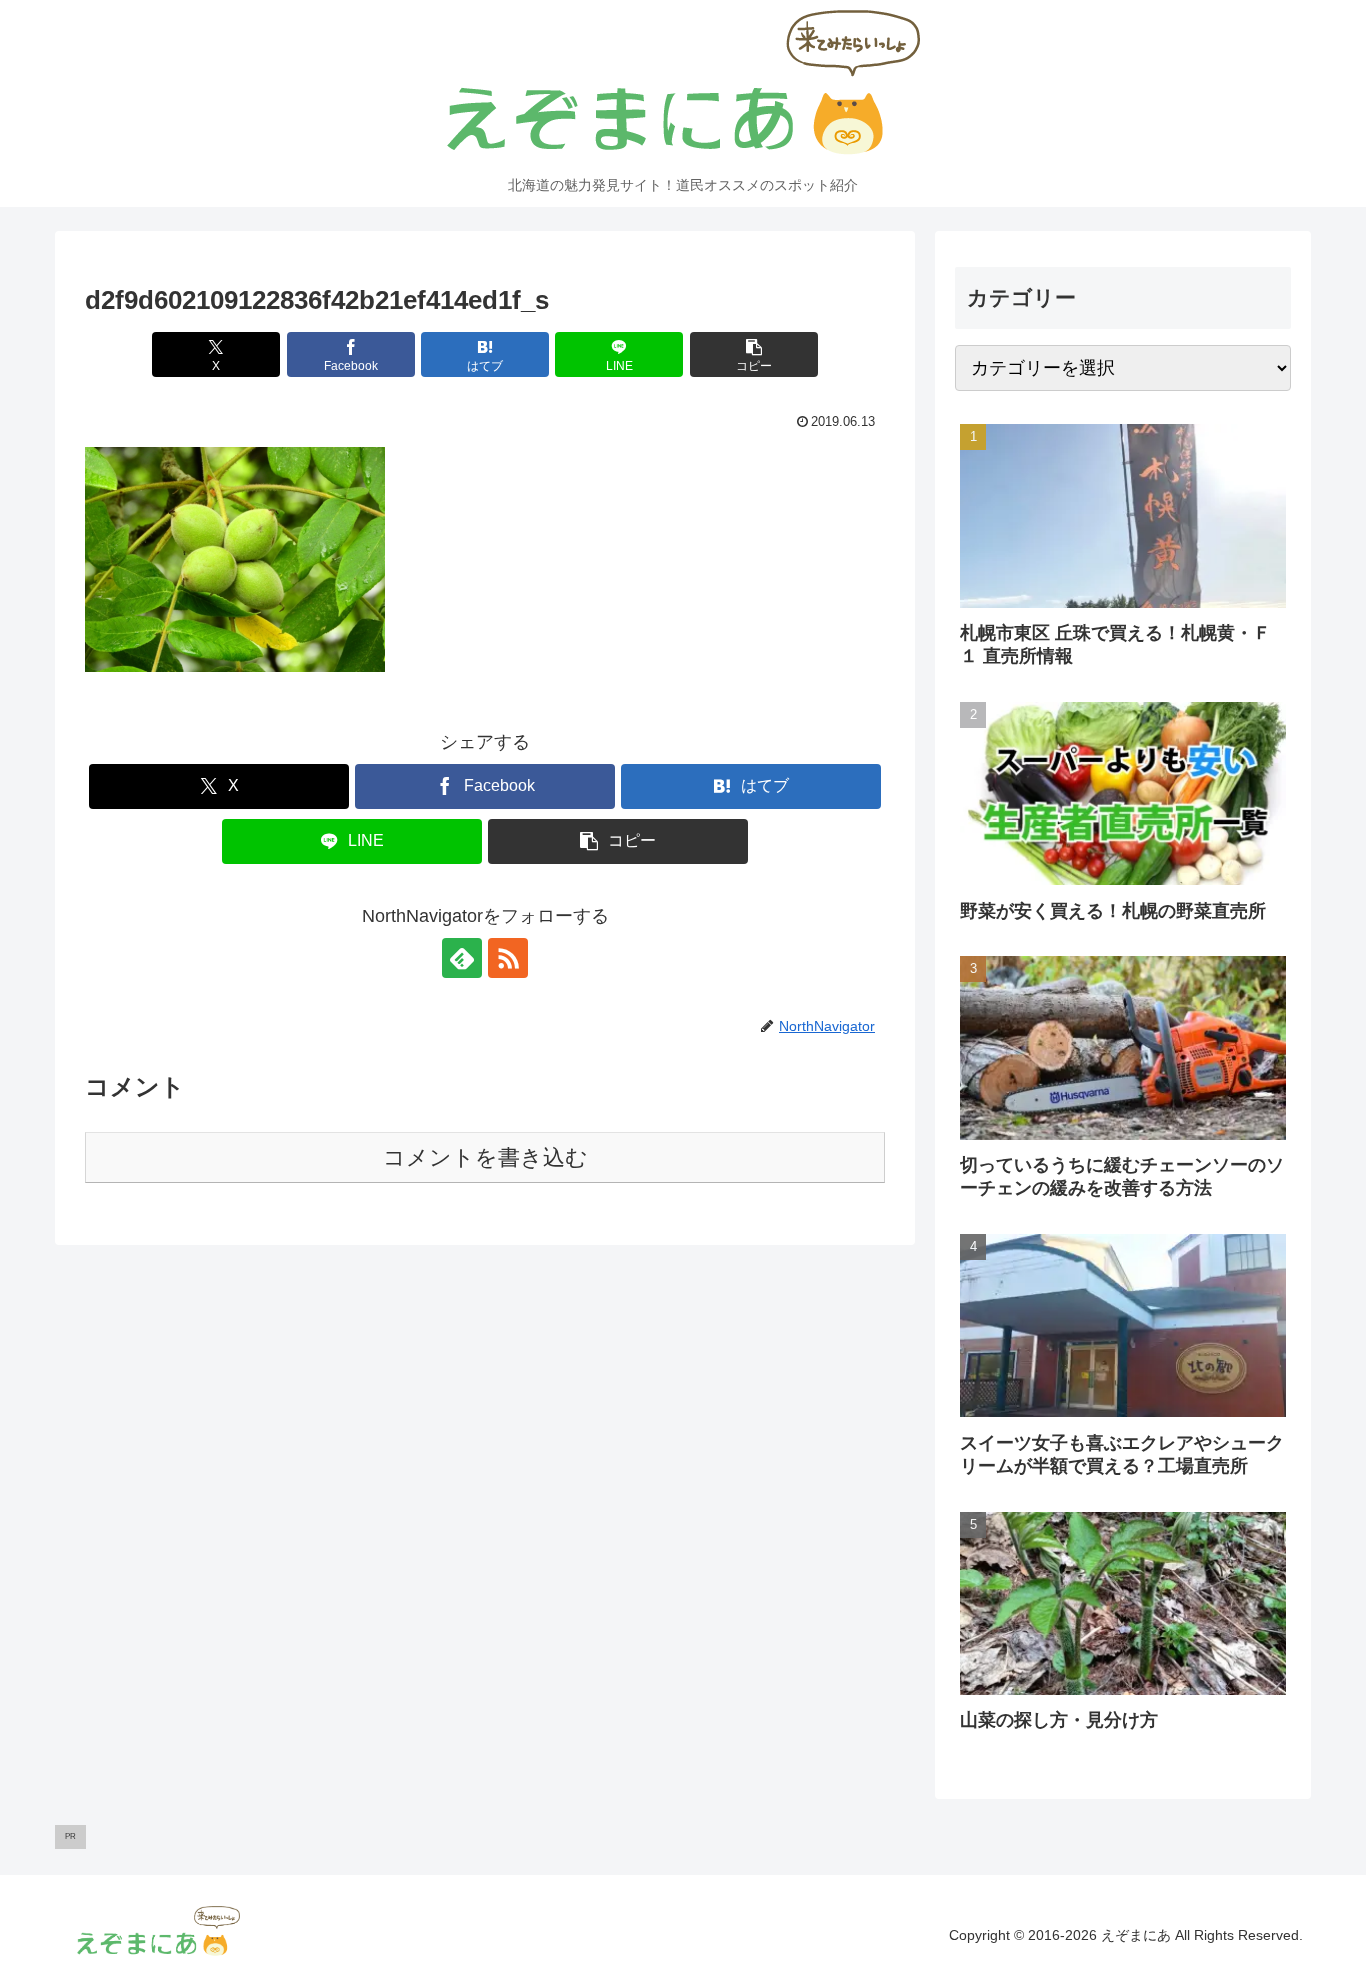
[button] (754, 354)
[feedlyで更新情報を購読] (462, 958)
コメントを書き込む (485, 1157)
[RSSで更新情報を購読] (508, 958)
